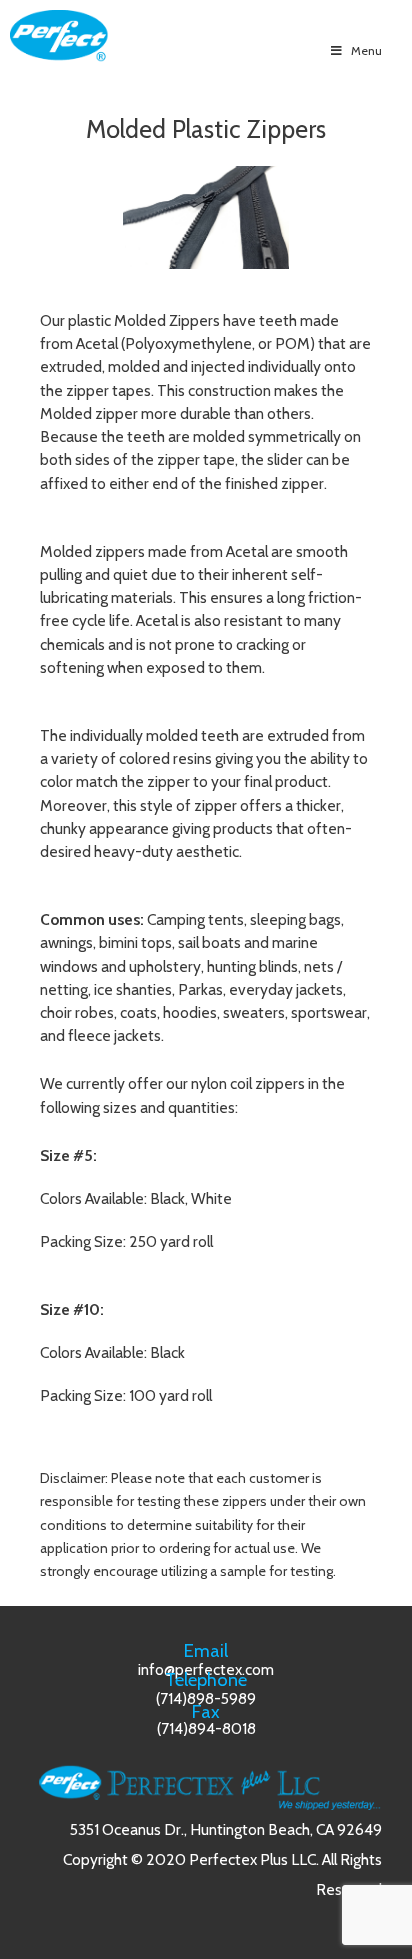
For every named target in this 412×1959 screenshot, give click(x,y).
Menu (366, 50)
